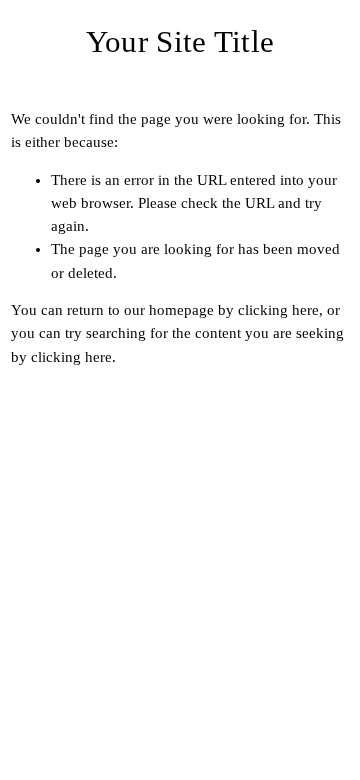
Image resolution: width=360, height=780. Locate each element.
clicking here (278, 310)
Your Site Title (180, 42)
